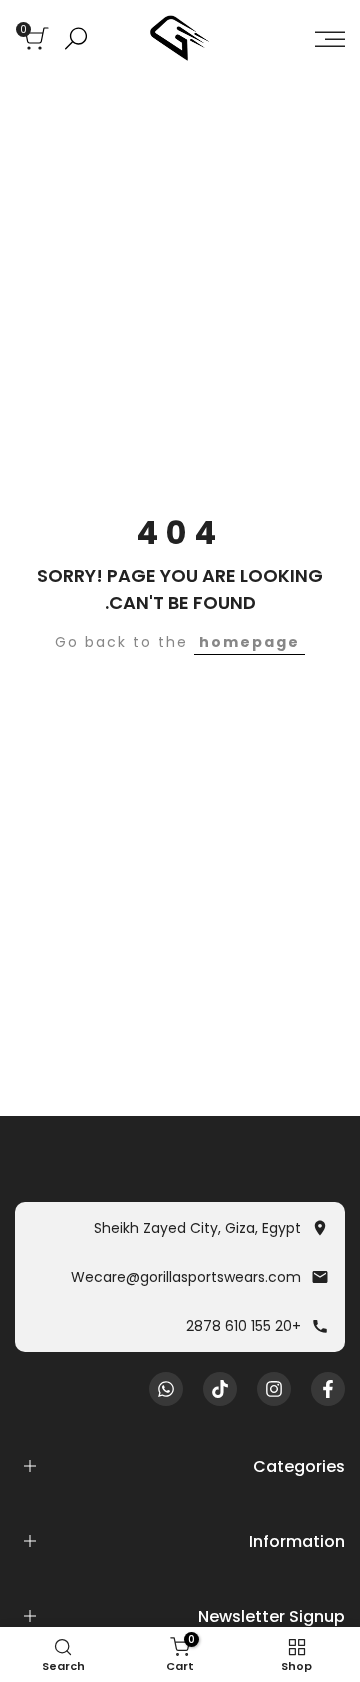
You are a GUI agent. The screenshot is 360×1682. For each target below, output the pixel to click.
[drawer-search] (76, 38)
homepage (249, 642)
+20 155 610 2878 (243, 1326)
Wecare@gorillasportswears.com (186, 1277)
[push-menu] (330, 39)
